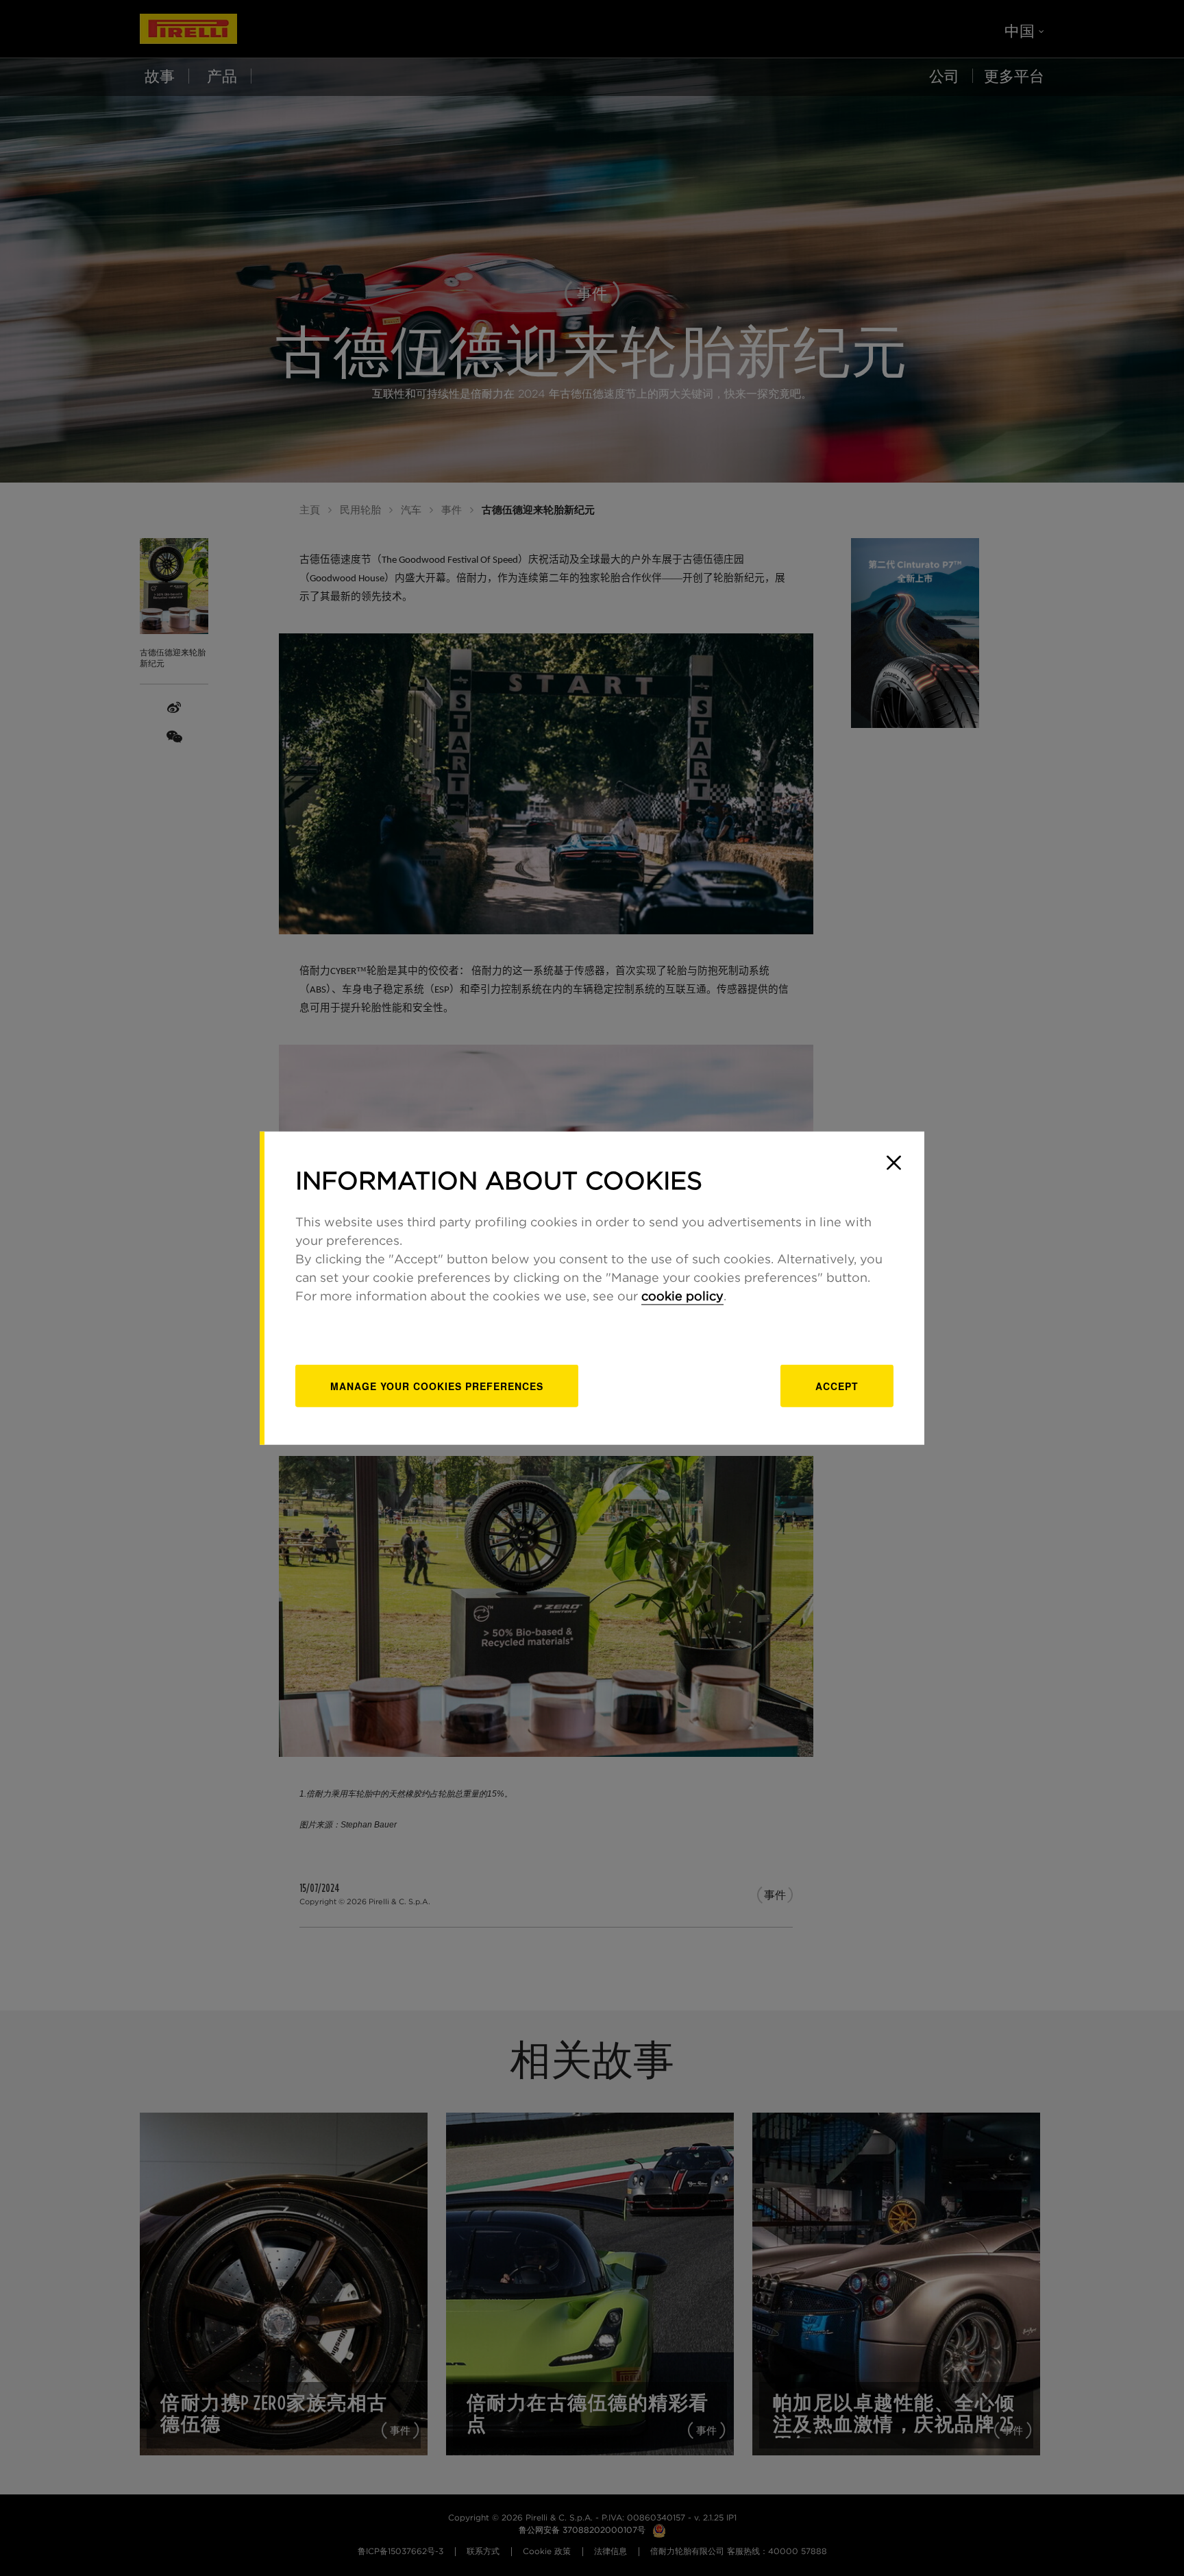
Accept (837, 1385)
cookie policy (682, 1296)
